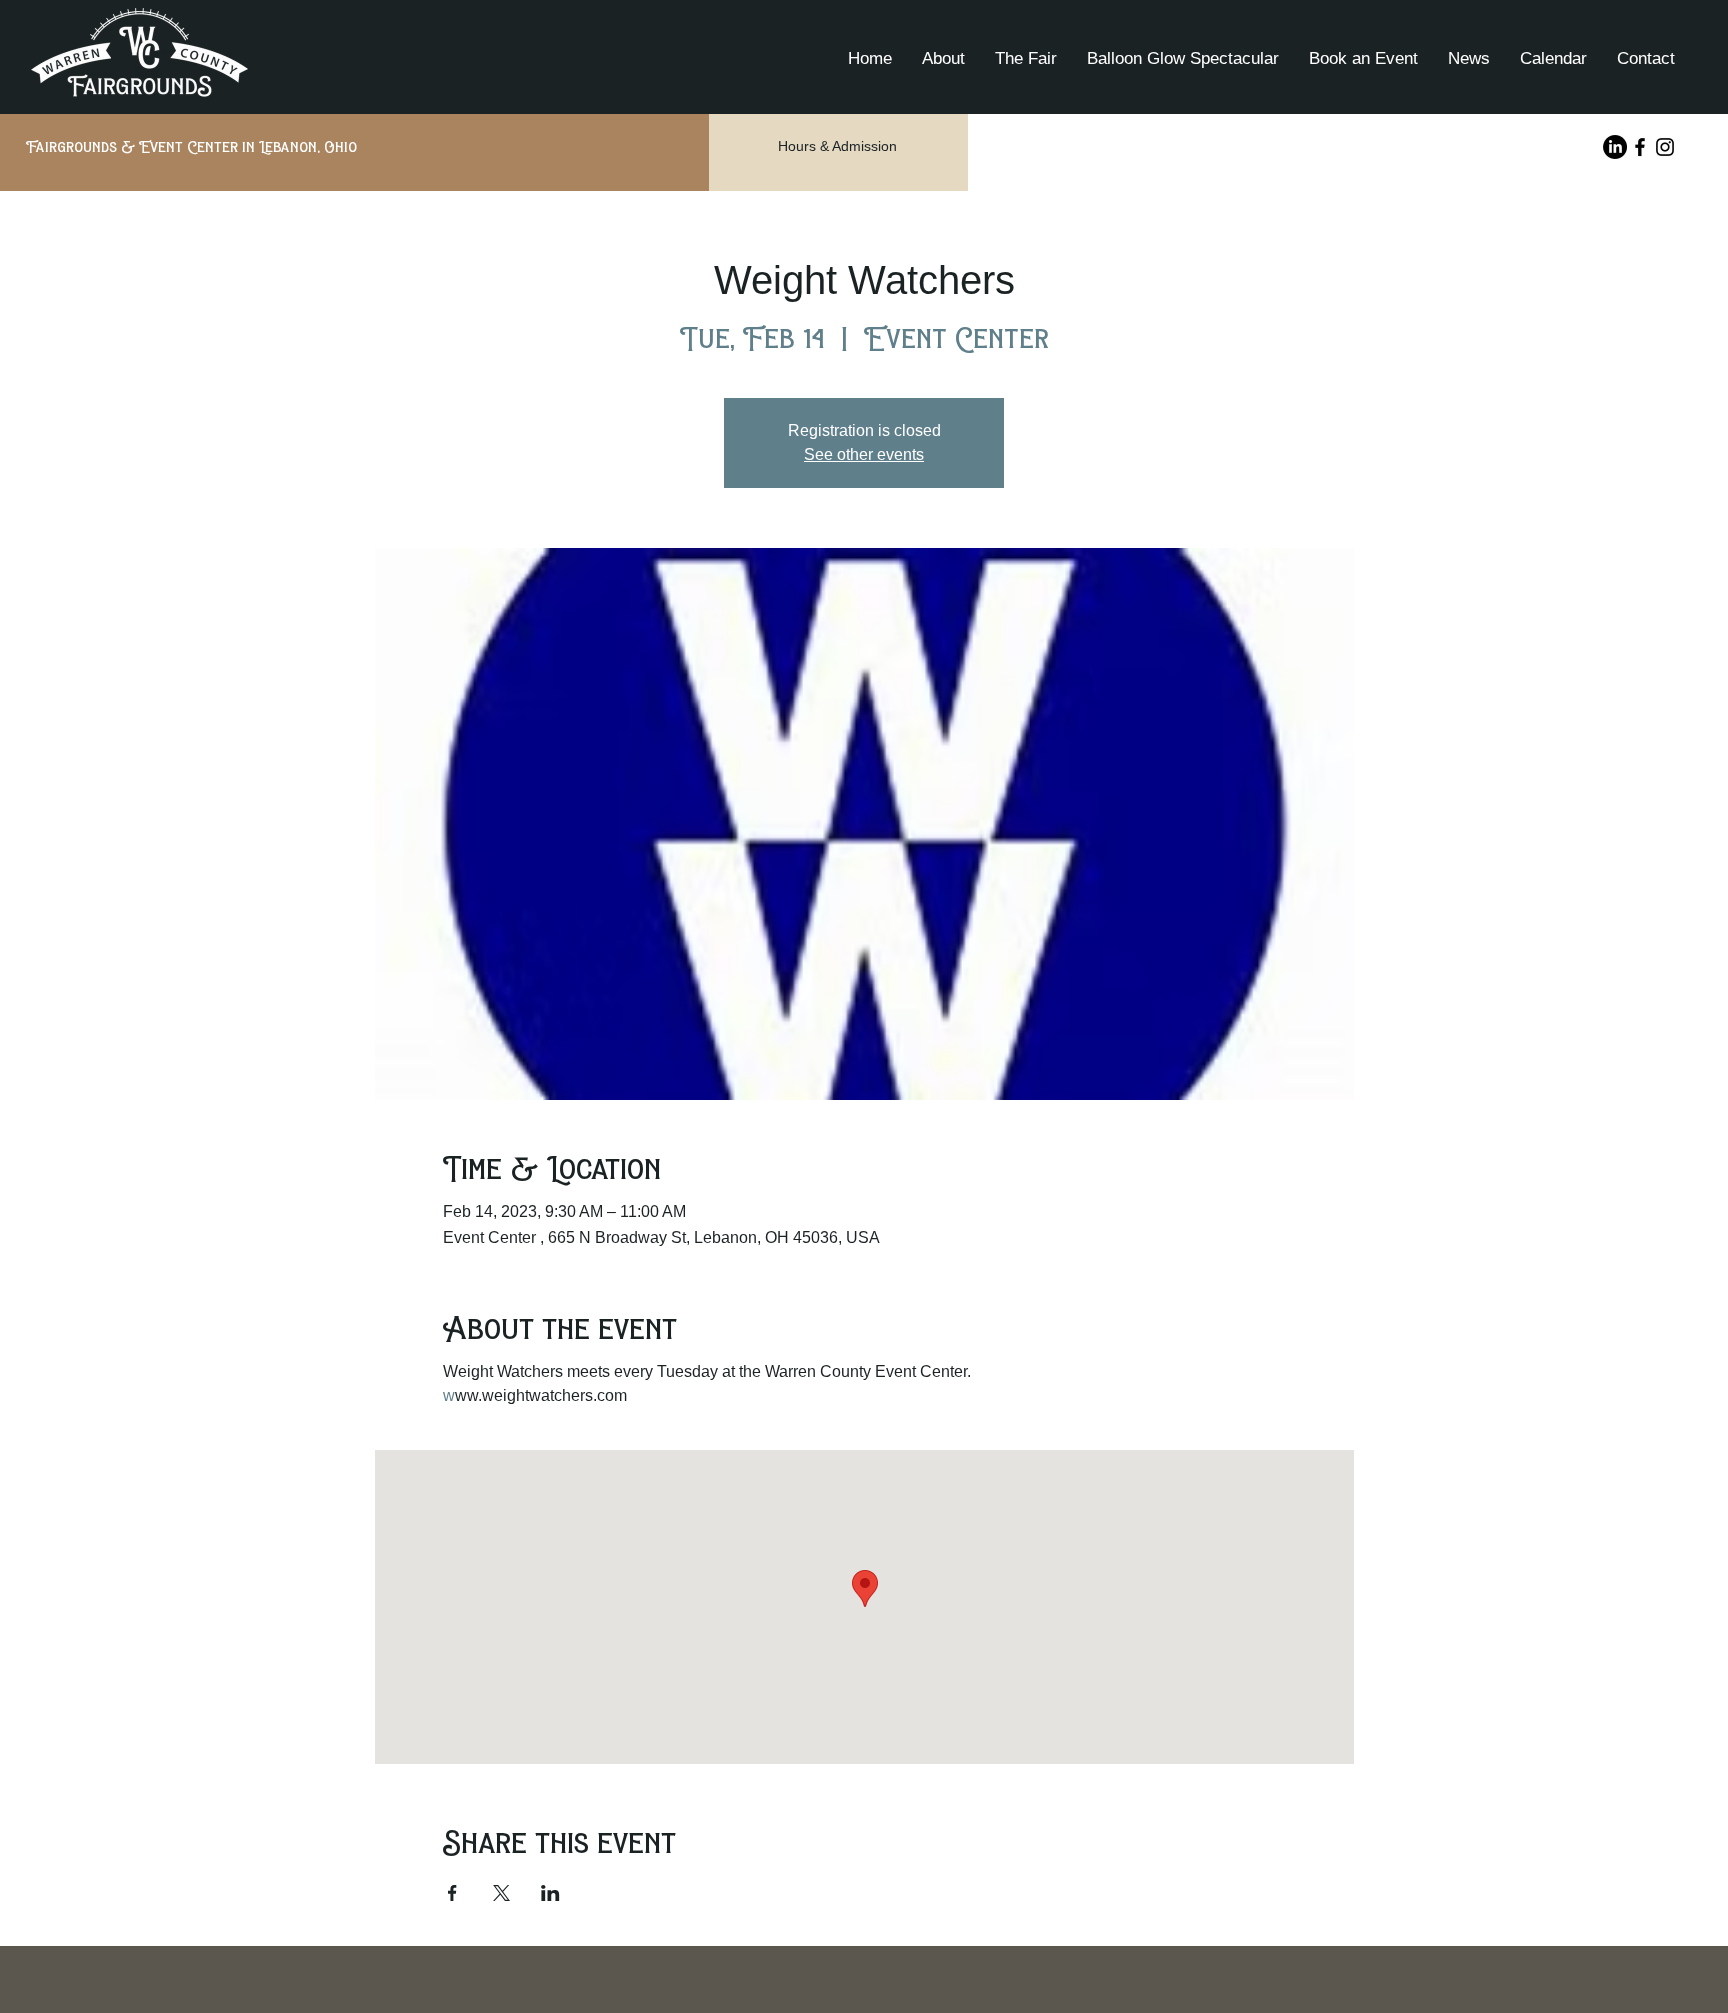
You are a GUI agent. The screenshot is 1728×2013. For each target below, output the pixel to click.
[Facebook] (1640, 147)
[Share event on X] (501, 1893)
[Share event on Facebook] (452, 1893)
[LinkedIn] (1615, 147)
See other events (864, 454)
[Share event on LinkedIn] (550, 1893)
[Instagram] (1665, 147)
